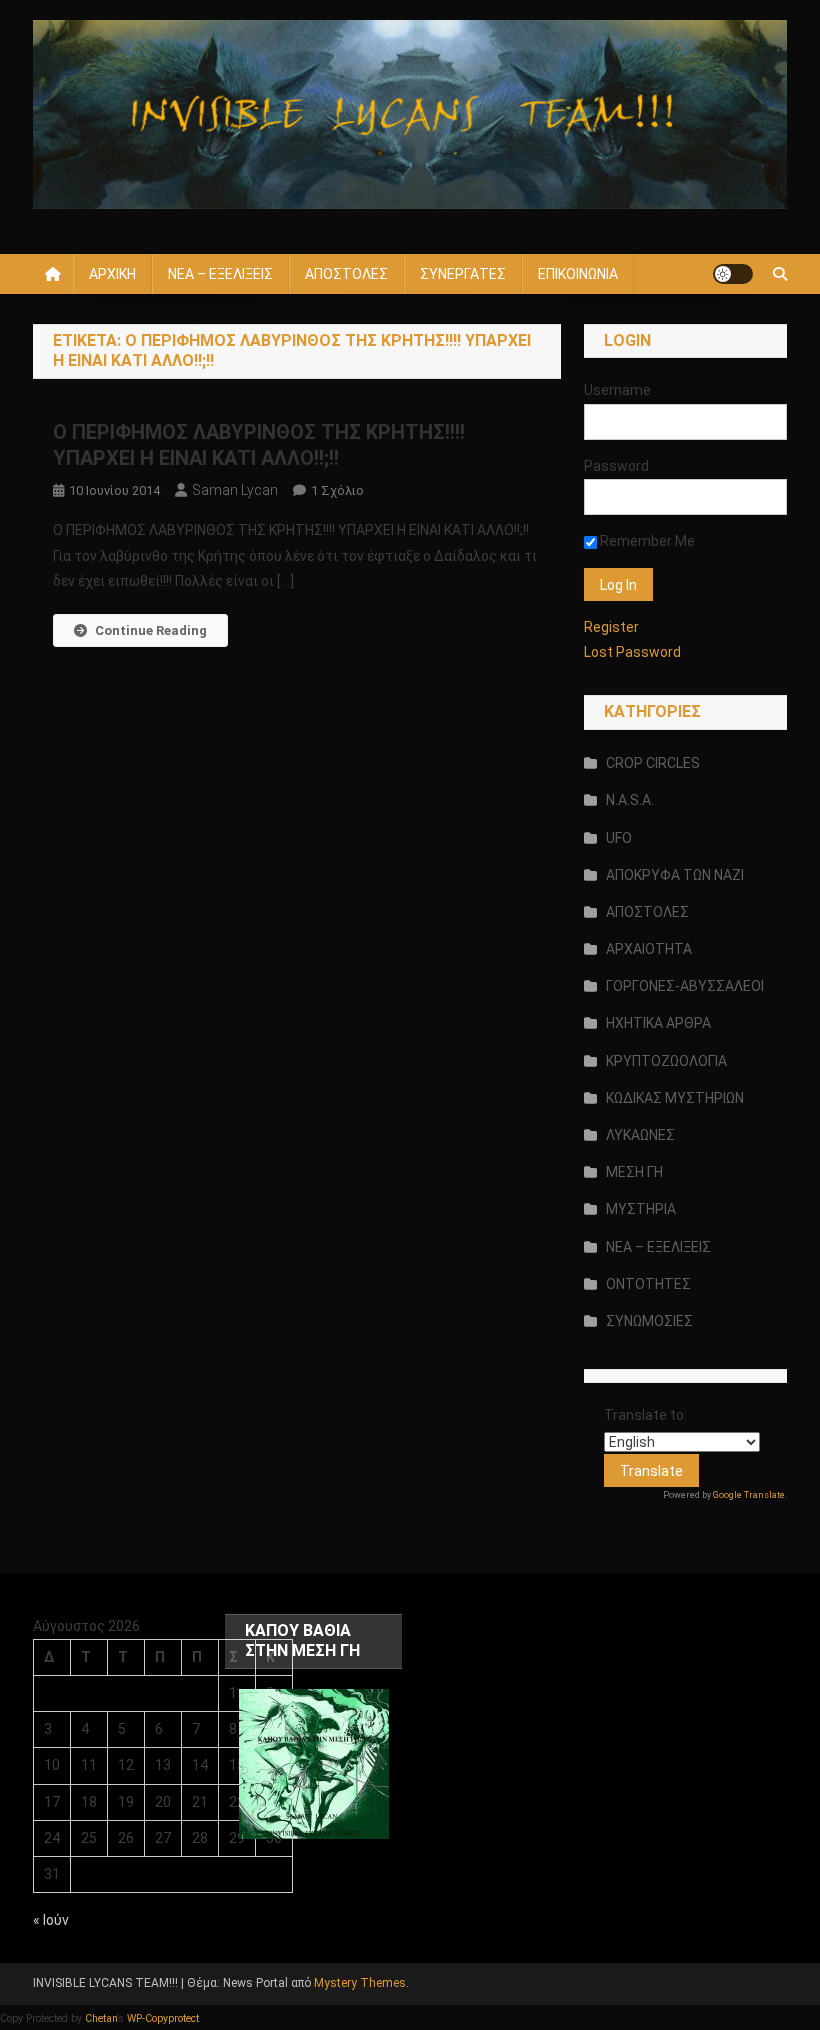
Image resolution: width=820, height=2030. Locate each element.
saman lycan (235, 490)
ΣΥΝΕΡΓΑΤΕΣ (463, 274)
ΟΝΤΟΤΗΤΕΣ (648, 1284)
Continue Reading (151, 630)
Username (617, 390)
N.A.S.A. (630, 800)
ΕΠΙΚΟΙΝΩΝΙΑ (578, 274)
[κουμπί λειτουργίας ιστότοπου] (733, 274)
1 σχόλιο (337, 490)
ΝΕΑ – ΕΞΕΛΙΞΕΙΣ (220, 274)
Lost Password (632, 652)
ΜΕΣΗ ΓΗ (634, 1172)
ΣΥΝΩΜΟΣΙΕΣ (649, 1321)
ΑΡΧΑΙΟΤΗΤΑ (649, 949)
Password (616, 466)
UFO (619, 838)
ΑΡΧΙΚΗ (112, 274)
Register (611, 627)
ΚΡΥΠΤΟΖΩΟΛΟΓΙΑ (666, 1061)
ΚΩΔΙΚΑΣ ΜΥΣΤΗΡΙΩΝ (675, 1098)
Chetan (101, 2018)
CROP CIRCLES (653, 763)
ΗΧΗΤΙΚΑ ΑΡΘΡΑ (658, 1023)
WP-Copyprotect (163, 2018)
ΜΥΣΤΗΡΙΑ (641, 1209)
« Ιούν (51, 1920)
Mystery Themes (360, 1983)
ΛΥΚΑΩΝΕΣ (640, 1135)
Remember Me (646, 541)
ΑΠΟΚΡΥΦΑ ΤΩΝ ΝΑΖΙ (675, 875)
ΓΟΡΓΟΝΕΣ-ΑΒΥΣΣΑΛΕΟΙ (685, 986)
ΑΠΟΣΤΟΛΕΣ (346, 274)
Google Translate (749, 1495)
